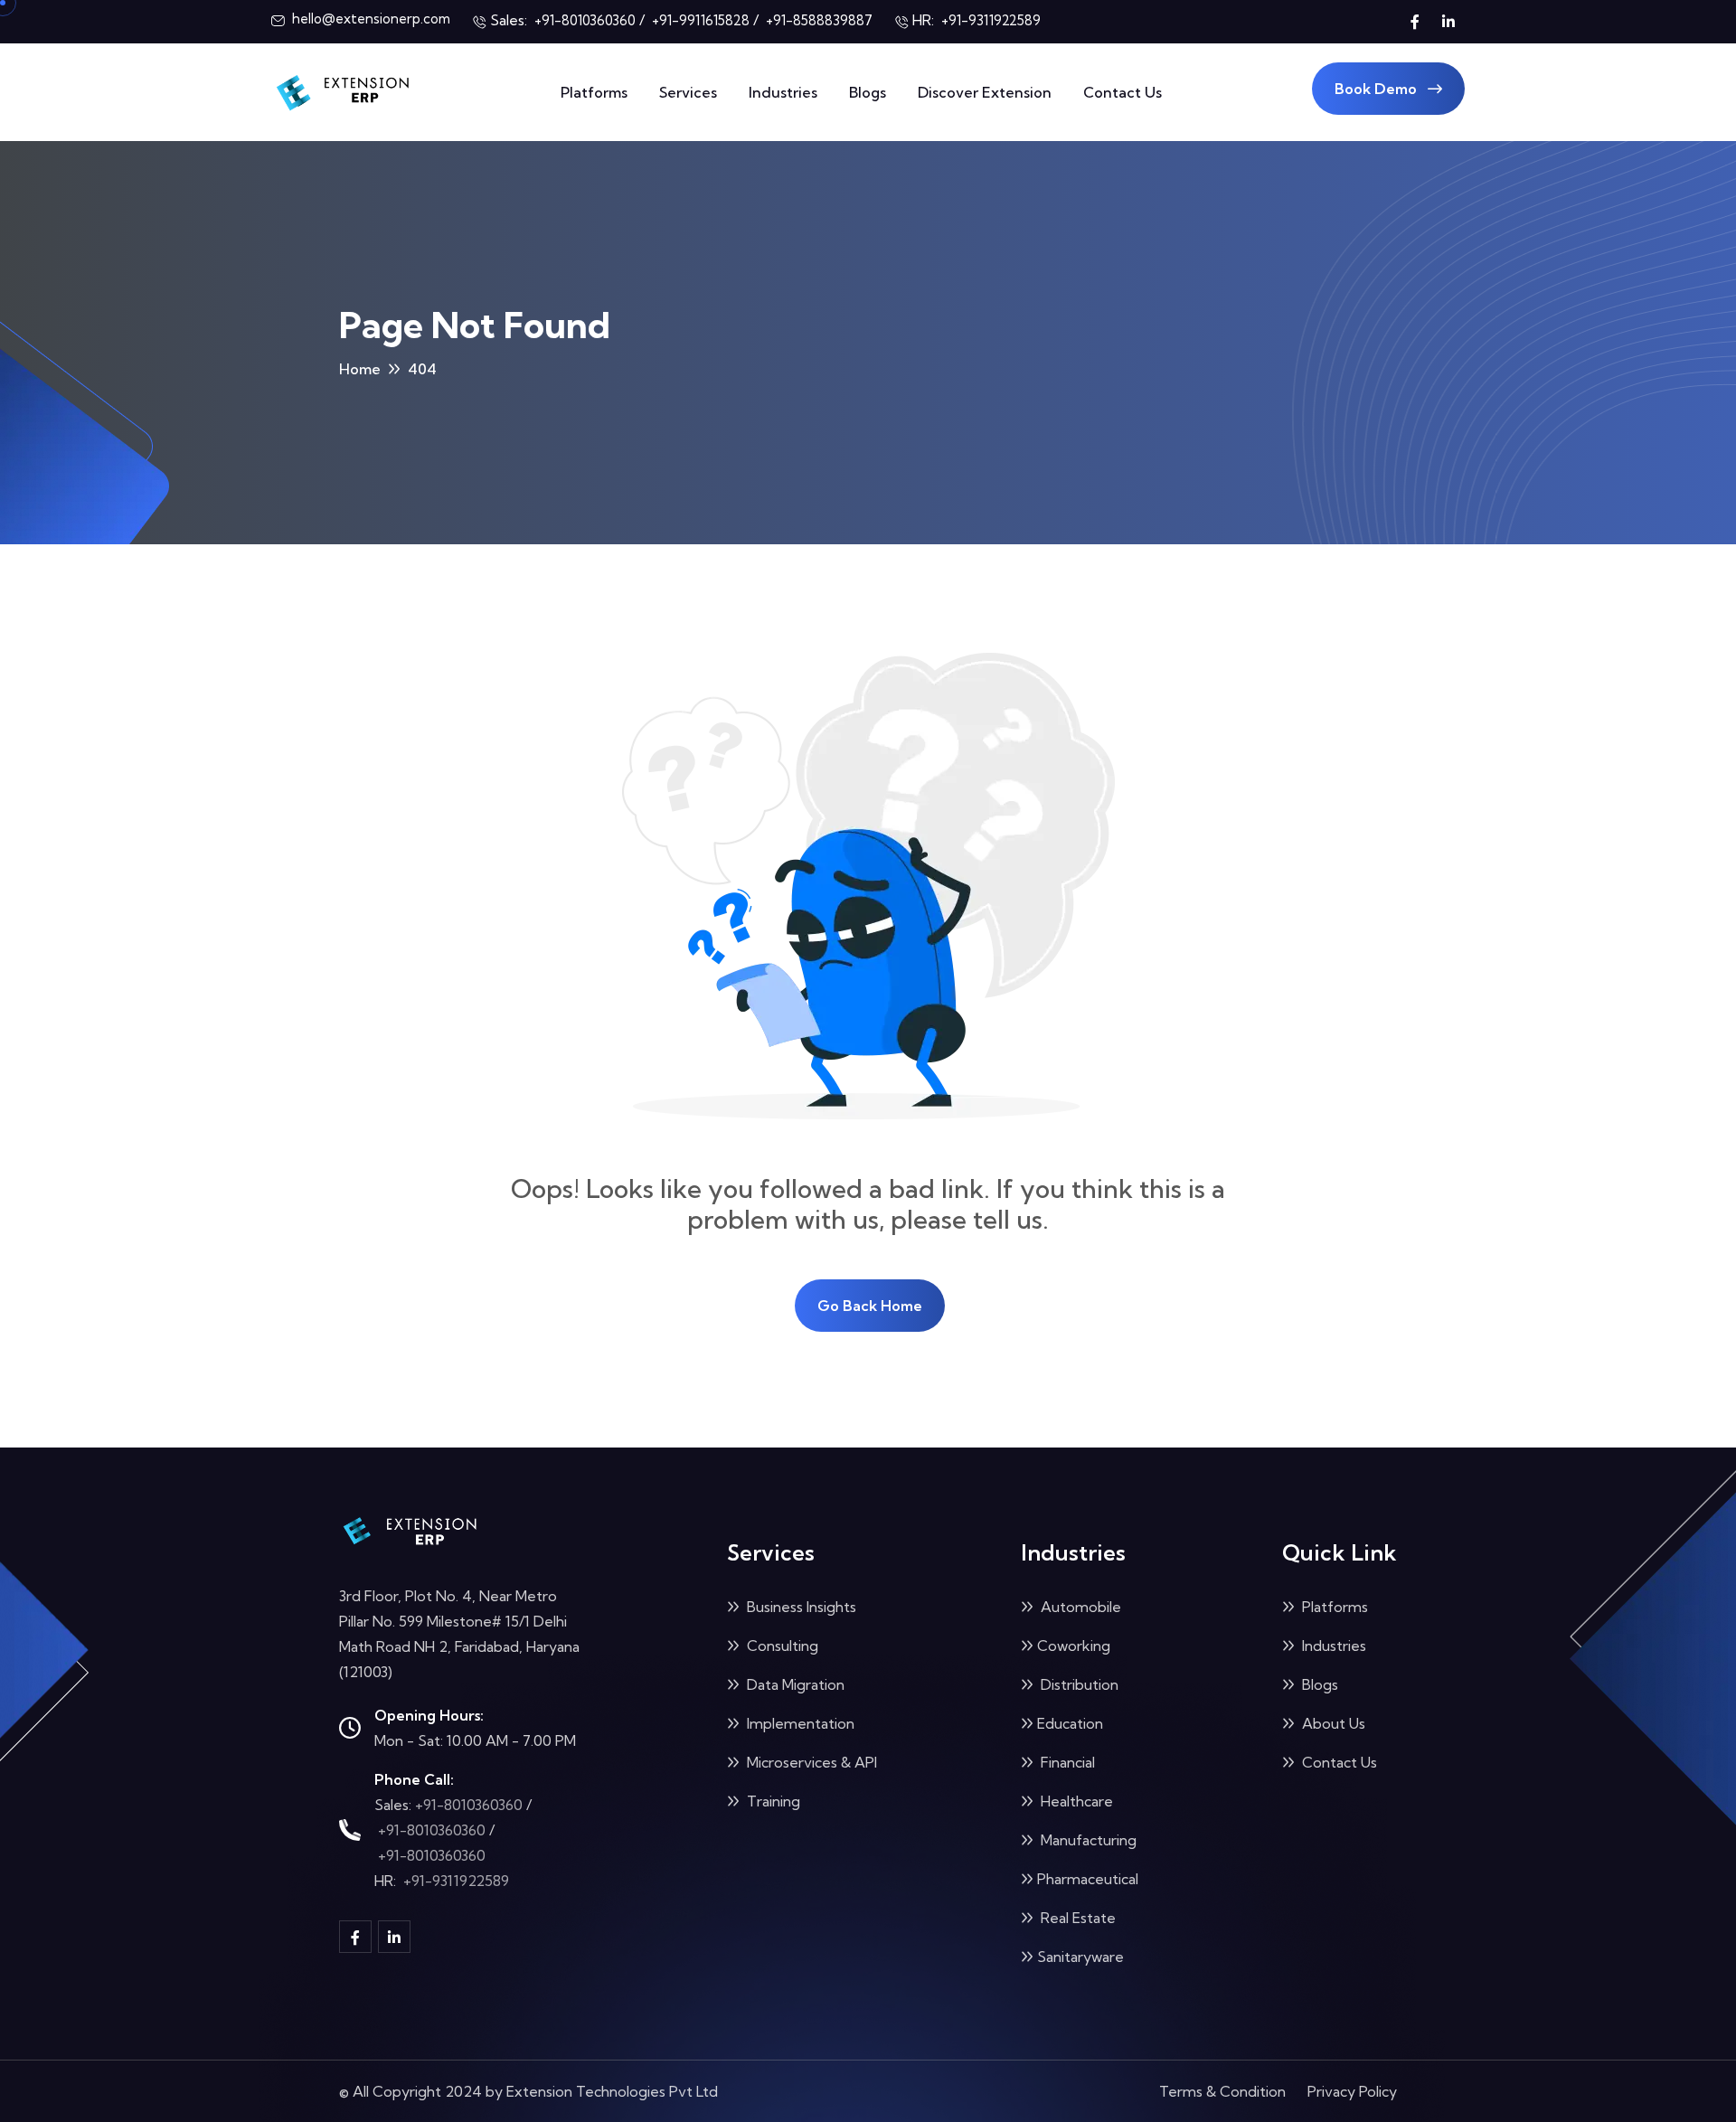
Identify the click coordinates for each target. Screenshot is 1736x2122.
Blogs (868, 92)
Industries (783, 92)
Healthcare (1075, 1801)
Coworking (1074, 1646)
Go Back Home (870, 1306)
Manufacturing (1087, 1840)
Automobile (1079, 1607)
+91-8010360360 (469, 1805)
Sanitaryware (1080, 1957)
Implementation (799, 1723)
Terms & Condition (1222, 2091)
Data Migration (794, 1684)
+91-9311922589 (456, 1881)
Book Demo (1377, 89)
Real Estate (1076, 1918)
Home (360, 369)
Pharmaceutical (1088, 1879)
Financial (1066, 1762)
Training (772, 1801)
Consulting (781, 1646)
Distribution (1078, 1684)
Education (1070, 1723)
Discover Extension (985, 92)
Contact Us (1123, 92)
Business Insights (800, 1607)
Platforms (594, 92)
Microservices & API (810, 1762)
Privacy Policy (1352, 2091)
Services (688, 92)
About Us (1332, 1723)
